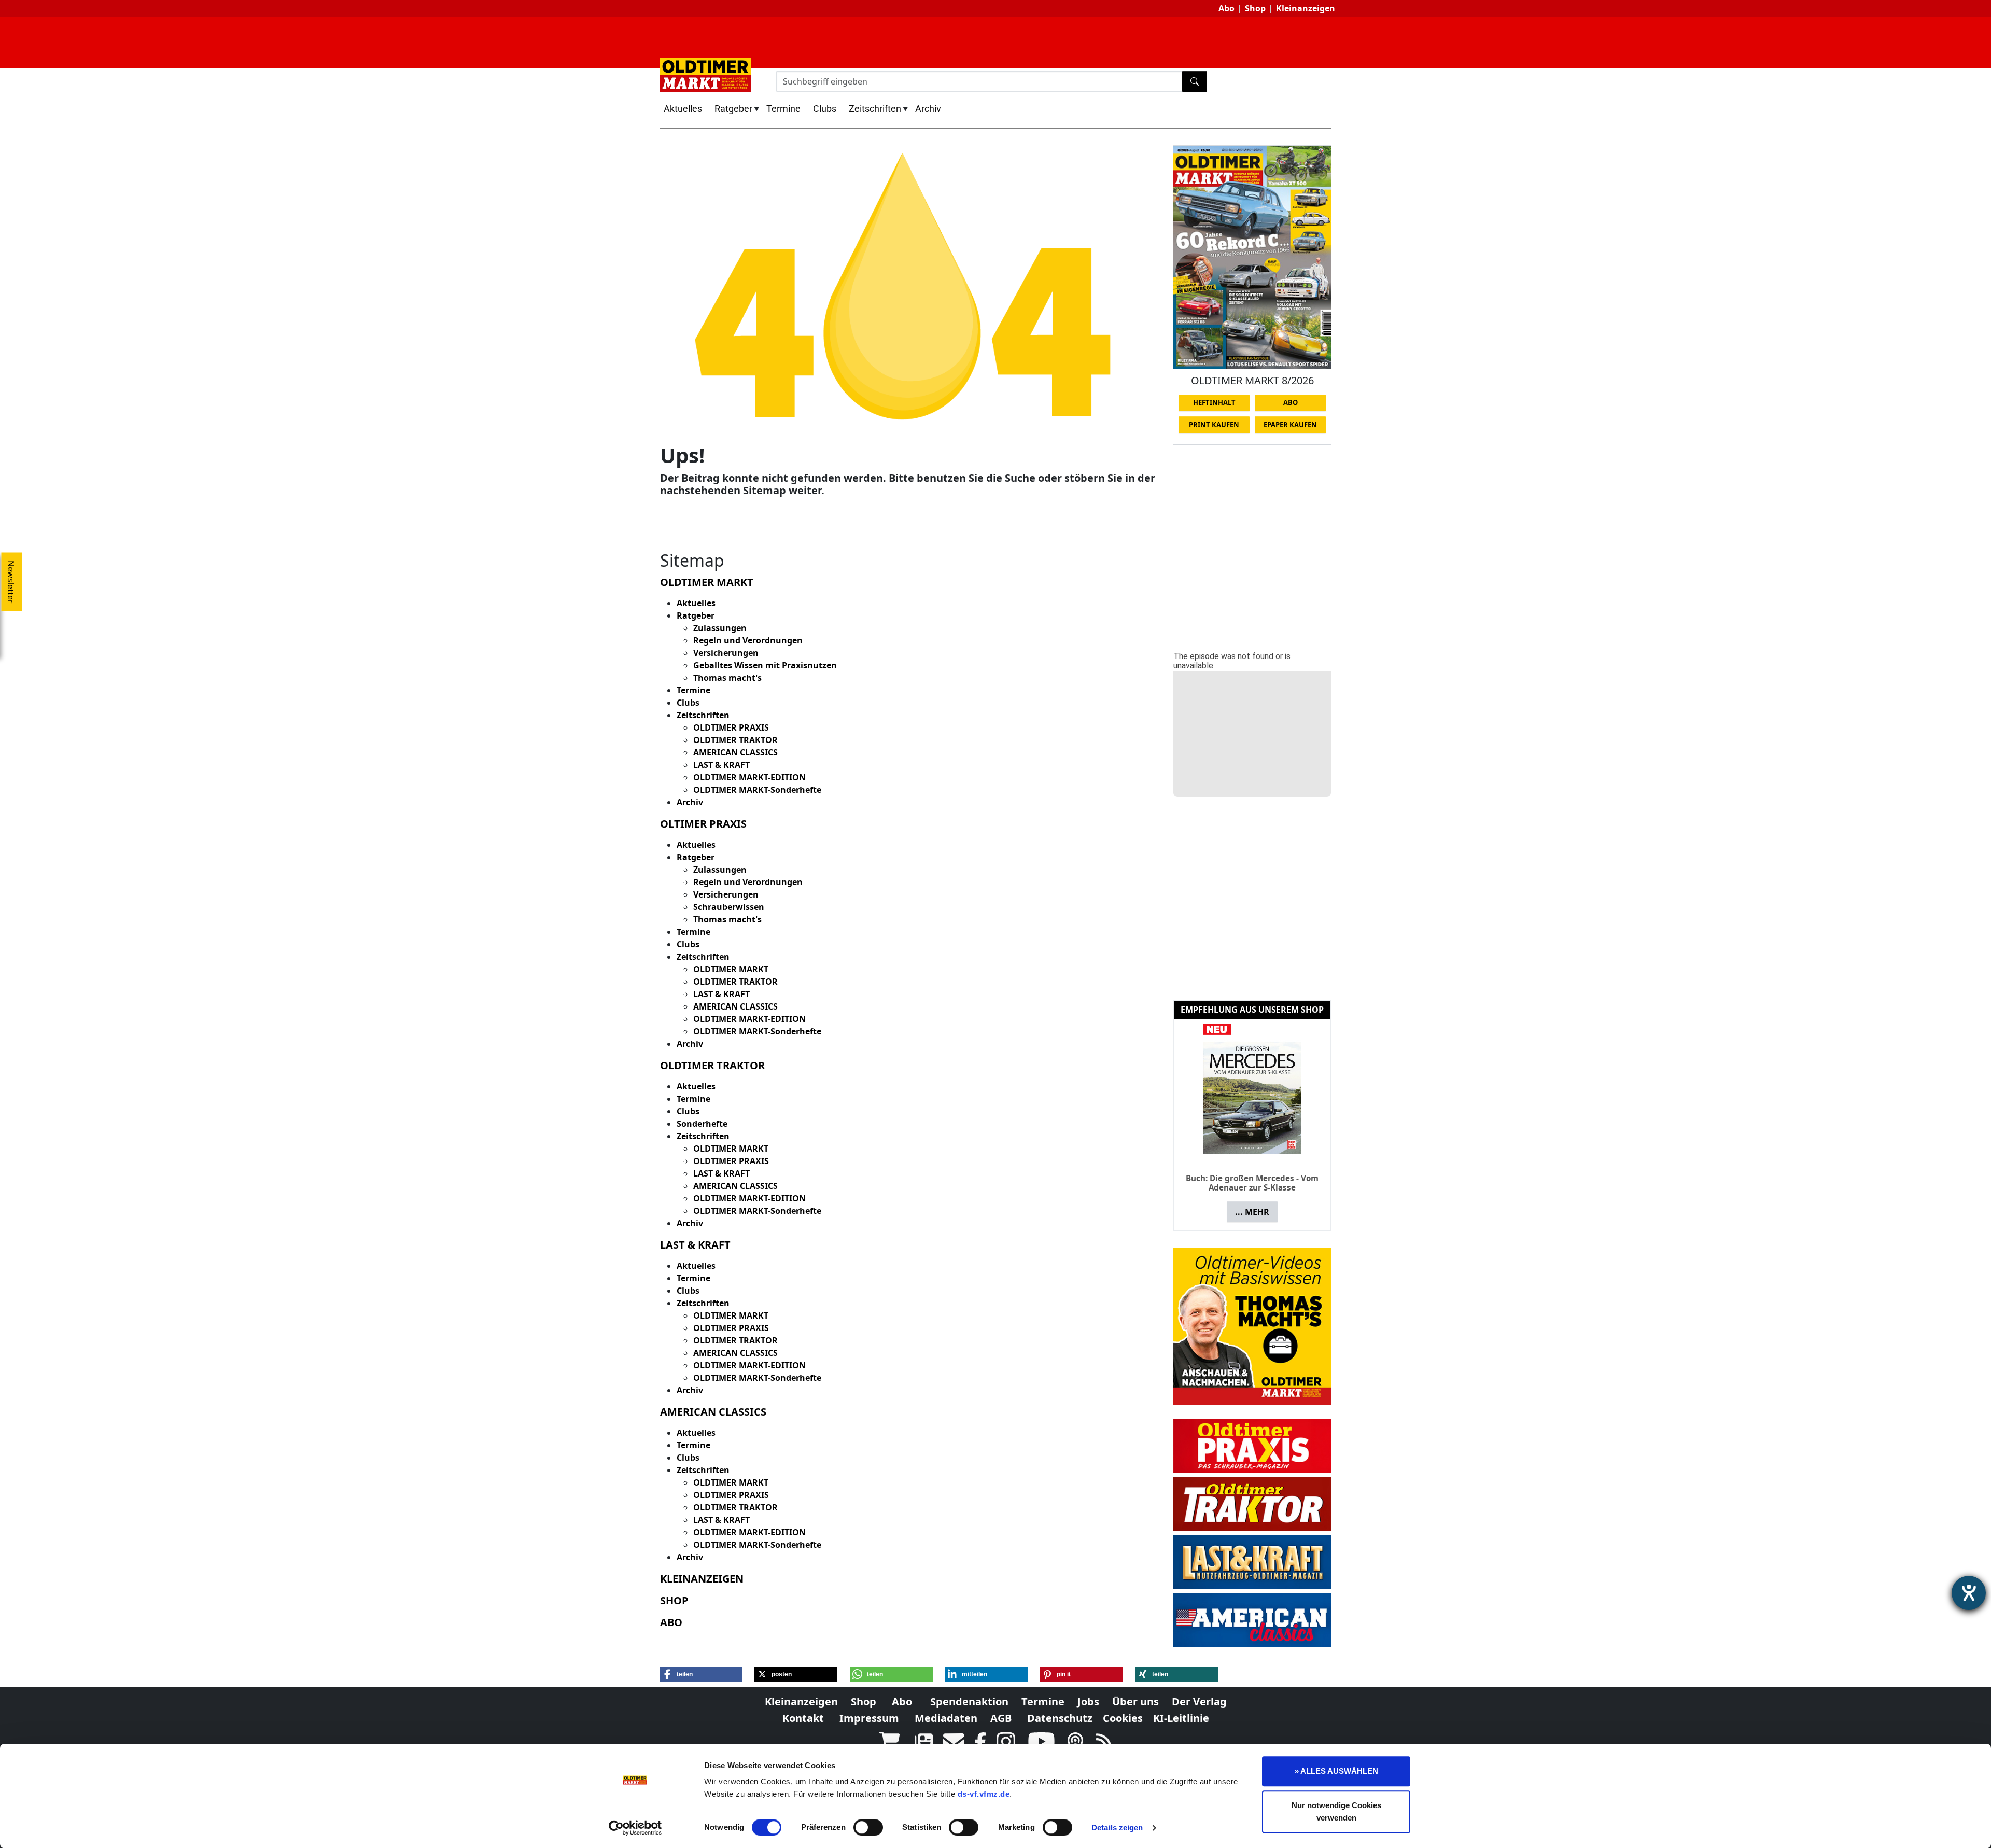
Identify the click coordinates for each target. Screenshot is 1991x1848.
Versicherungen (726, 653)
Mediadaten (946, 1718)
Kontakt (803, 1718)
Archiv (928, 109)
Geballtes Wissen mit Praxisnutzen (765, 665)
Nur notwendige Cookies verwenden (1336, 1811)
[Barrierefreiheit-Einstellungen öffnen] (1969, 1593)
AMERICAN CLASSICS (735, 752)
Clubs (825, 109)
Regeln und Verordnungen (748, 640)
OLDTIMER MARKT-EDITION (749, 777)
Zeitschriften (875, 109)
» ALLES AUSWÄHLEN (1336, 1771)
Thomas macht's (727, 678)
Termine (783, 109)
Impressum (869, 1718)
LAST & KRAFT (721, 765)
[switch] (868, 1827)
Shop (1255, 8)
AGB (1001, 1718)
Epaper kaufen (1290, 425)
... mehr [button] (1252, 1203)
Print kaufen (1214, 425)
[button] (701, 1674)
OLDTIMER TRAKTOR (735, 740)
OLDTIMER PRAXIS (731, 727)
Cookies (1123, 1718)
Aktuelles (683, 109)
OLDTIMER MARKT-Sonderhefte (757, 790)
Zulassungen (720, 628)
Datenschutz (1060, 1718)
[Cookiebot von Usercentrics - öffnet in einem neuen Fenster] (635, 1828)
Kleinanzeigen (1306, 8)
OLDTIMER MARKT (731, 969)
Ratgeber (733, 109)
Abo (1226, 8)
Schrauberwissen (729, 907)
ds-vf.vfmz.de (984, 1794)
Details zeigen (1117, 1828)
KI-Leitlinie (1181, 1718)
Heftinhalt (1214, 402)
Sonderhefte (702, 1124)
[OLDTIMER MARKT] (705, 74)
